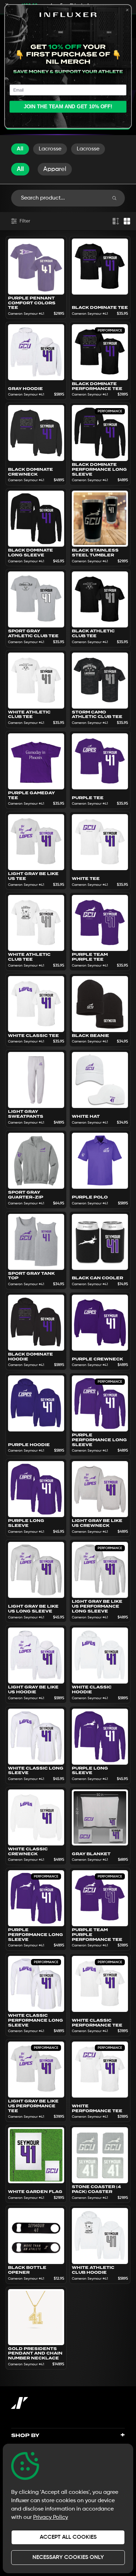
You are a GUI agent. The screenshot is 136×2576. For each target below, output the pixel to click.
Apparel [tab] (55, 169)
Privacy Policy (51, 2518)
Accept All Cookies (68, 2537)
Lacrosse (50, 149)
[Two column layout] (127, 221)
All (20, 149)
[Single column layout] (116, 221)
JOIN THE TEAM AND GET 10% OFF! (68, 107)
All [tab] (20, 169)
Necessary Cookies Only (68, 2558)
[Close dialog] (127, 10)
